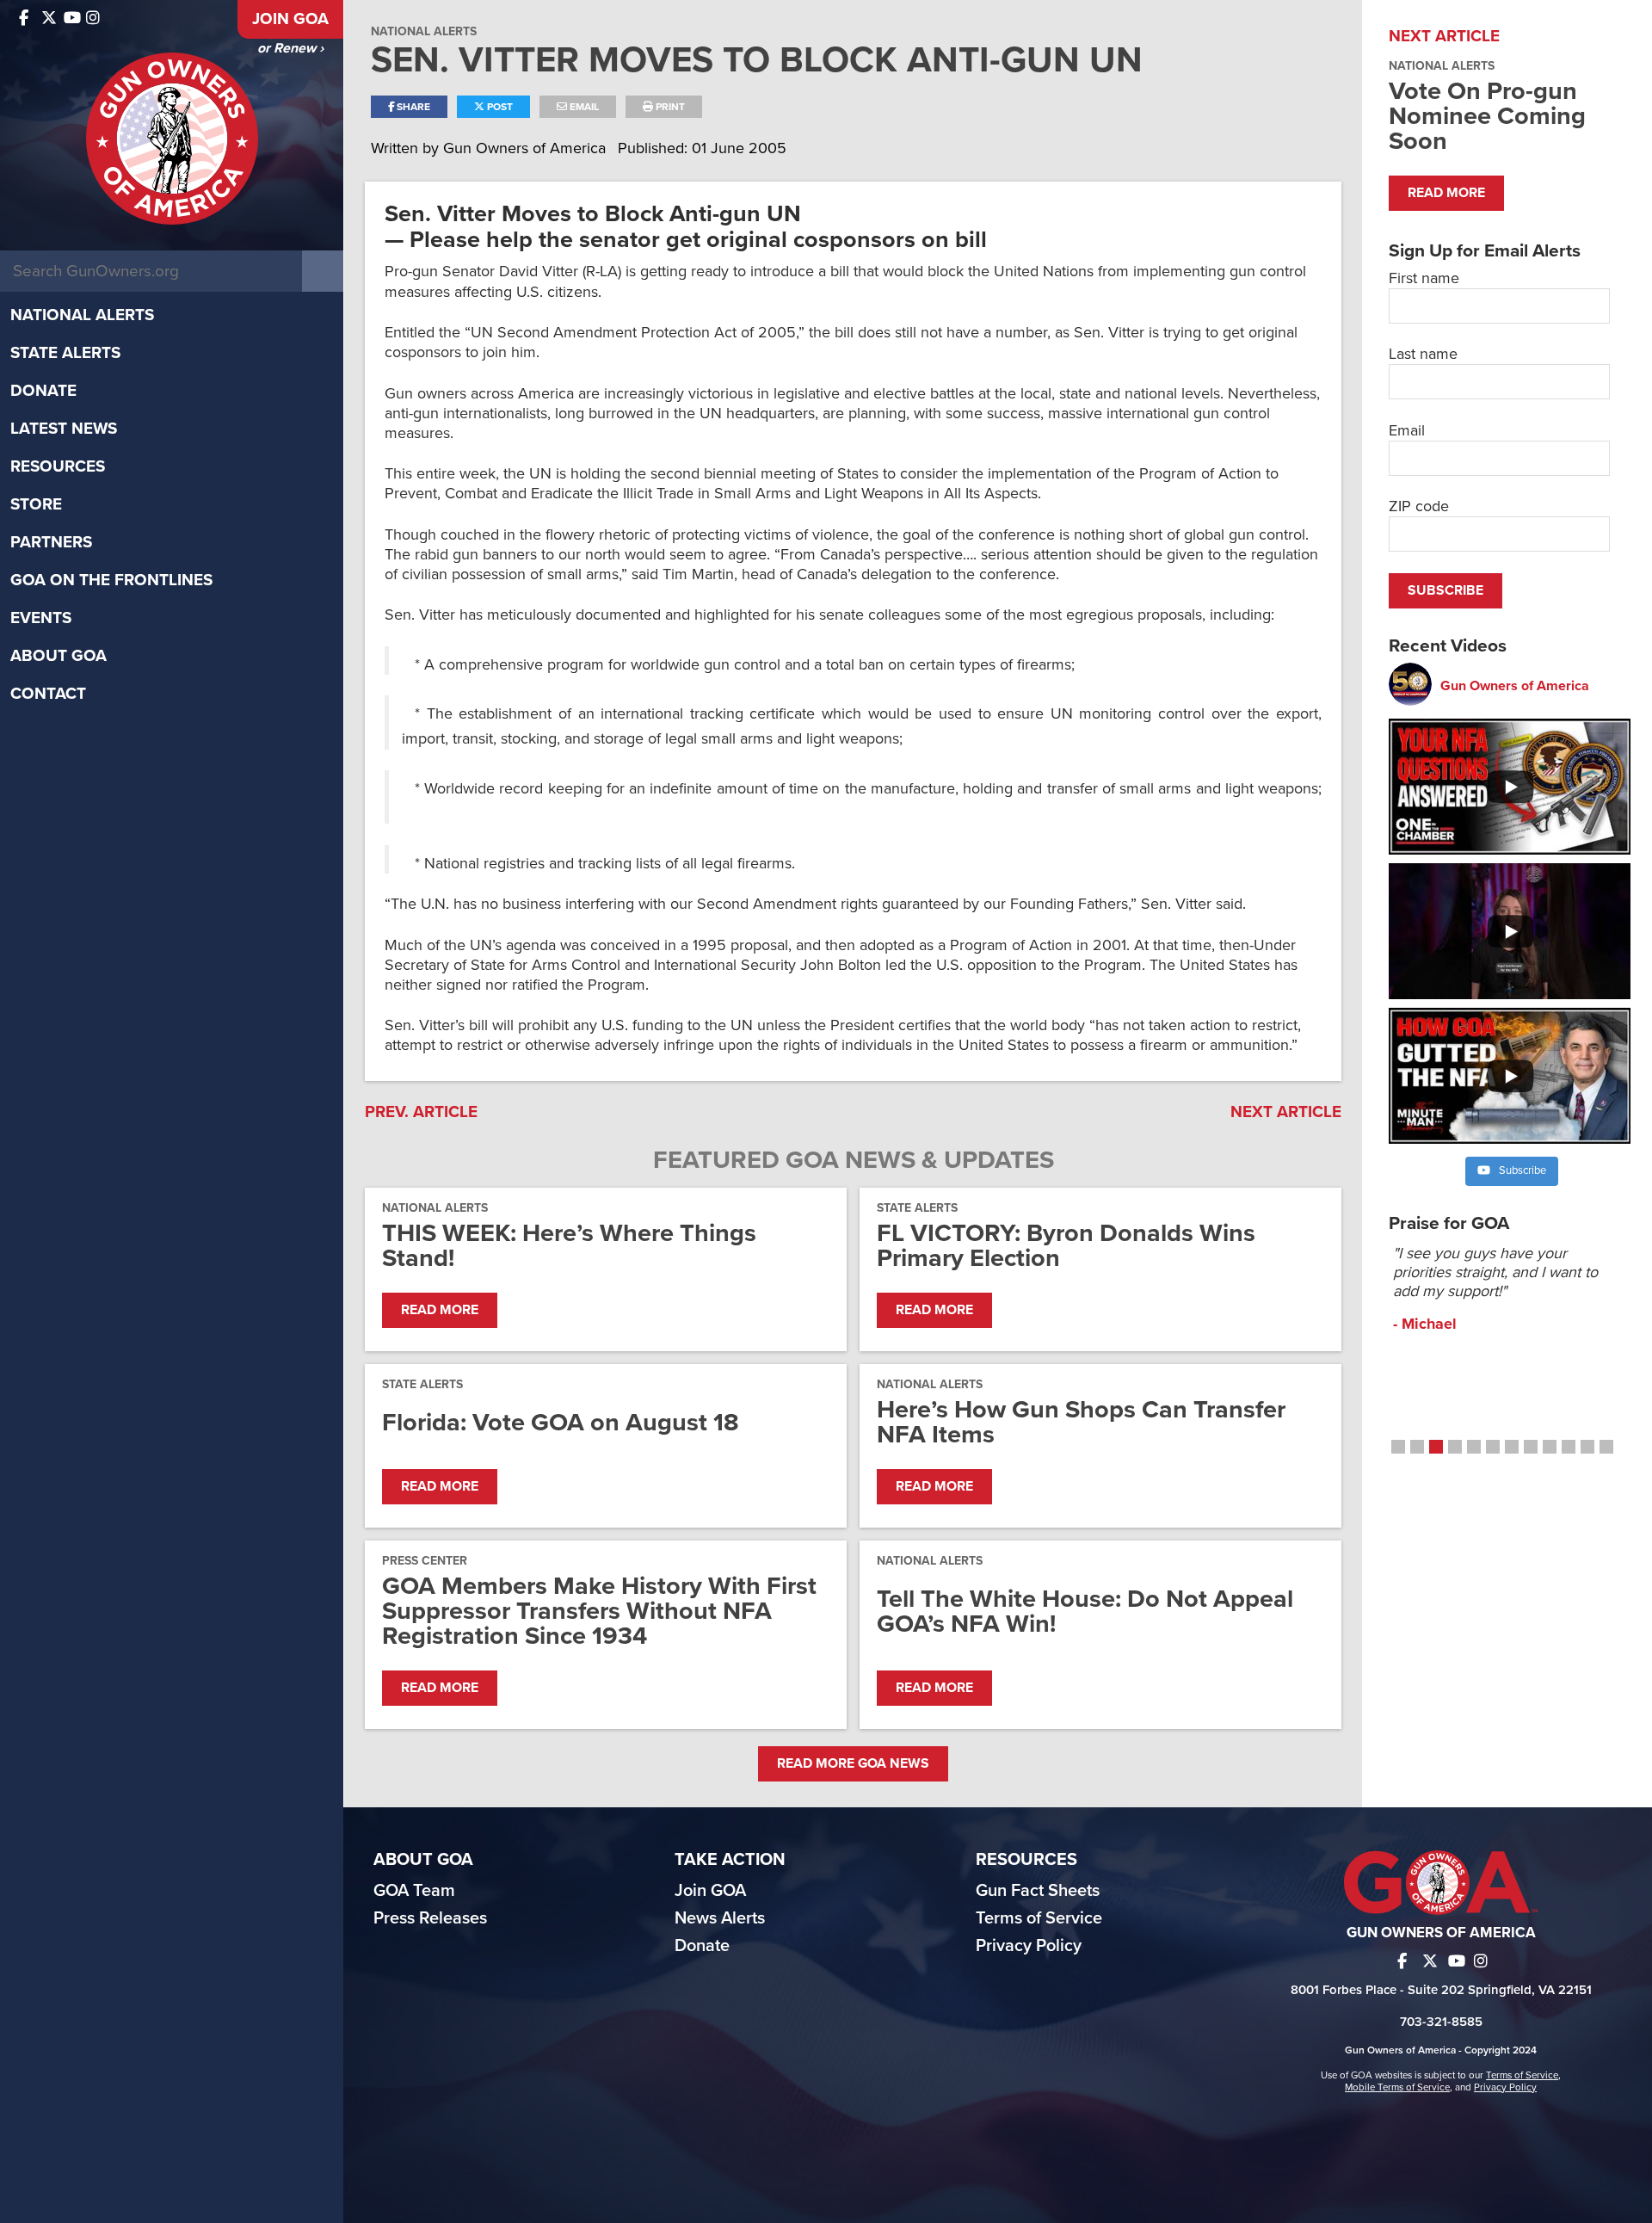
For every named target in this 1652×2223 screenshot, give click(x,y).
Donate (43, 391)
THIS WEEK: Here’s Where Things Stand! (569, 1245)
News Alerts (720, 1918)
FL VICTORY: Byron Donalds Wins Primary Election (1066, 1245)
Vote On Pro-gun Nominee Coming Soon (1487, 116)
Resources (58, 466)
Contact (48, 694)
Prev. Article (421, 1112)
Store (36, 504)
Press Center (425, 1561)
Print (669, 107)
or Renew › (290, 48)
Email (583, 107)
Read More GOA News (853, 1763)
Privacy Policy (1029, 1946)
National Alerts (82, 315)
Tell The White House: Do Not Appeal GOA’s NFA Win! (1085, 1611)
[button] (1398, 1447)
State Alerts (65, 353)
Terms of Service (1039, 1918)
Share (412, 107)
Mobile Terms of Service (1397, 2087)
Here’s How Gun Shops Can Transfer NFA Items (1081, 1422)
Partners (51, 542)
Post (499, 107)
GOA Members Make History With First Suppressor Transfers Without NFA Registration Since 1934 (599, 1611)
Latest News (64, 429)
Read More (440, 1310)
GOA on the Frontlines (111, 580)
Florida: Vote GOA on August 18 (561, 1422)
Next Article (1286, 1112)
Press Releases (430, 1918)
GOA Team (414, 1891)
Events (41, 618)
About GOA (59, 656)
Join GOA (290, 19)
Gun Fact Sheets (1038, 1891)
